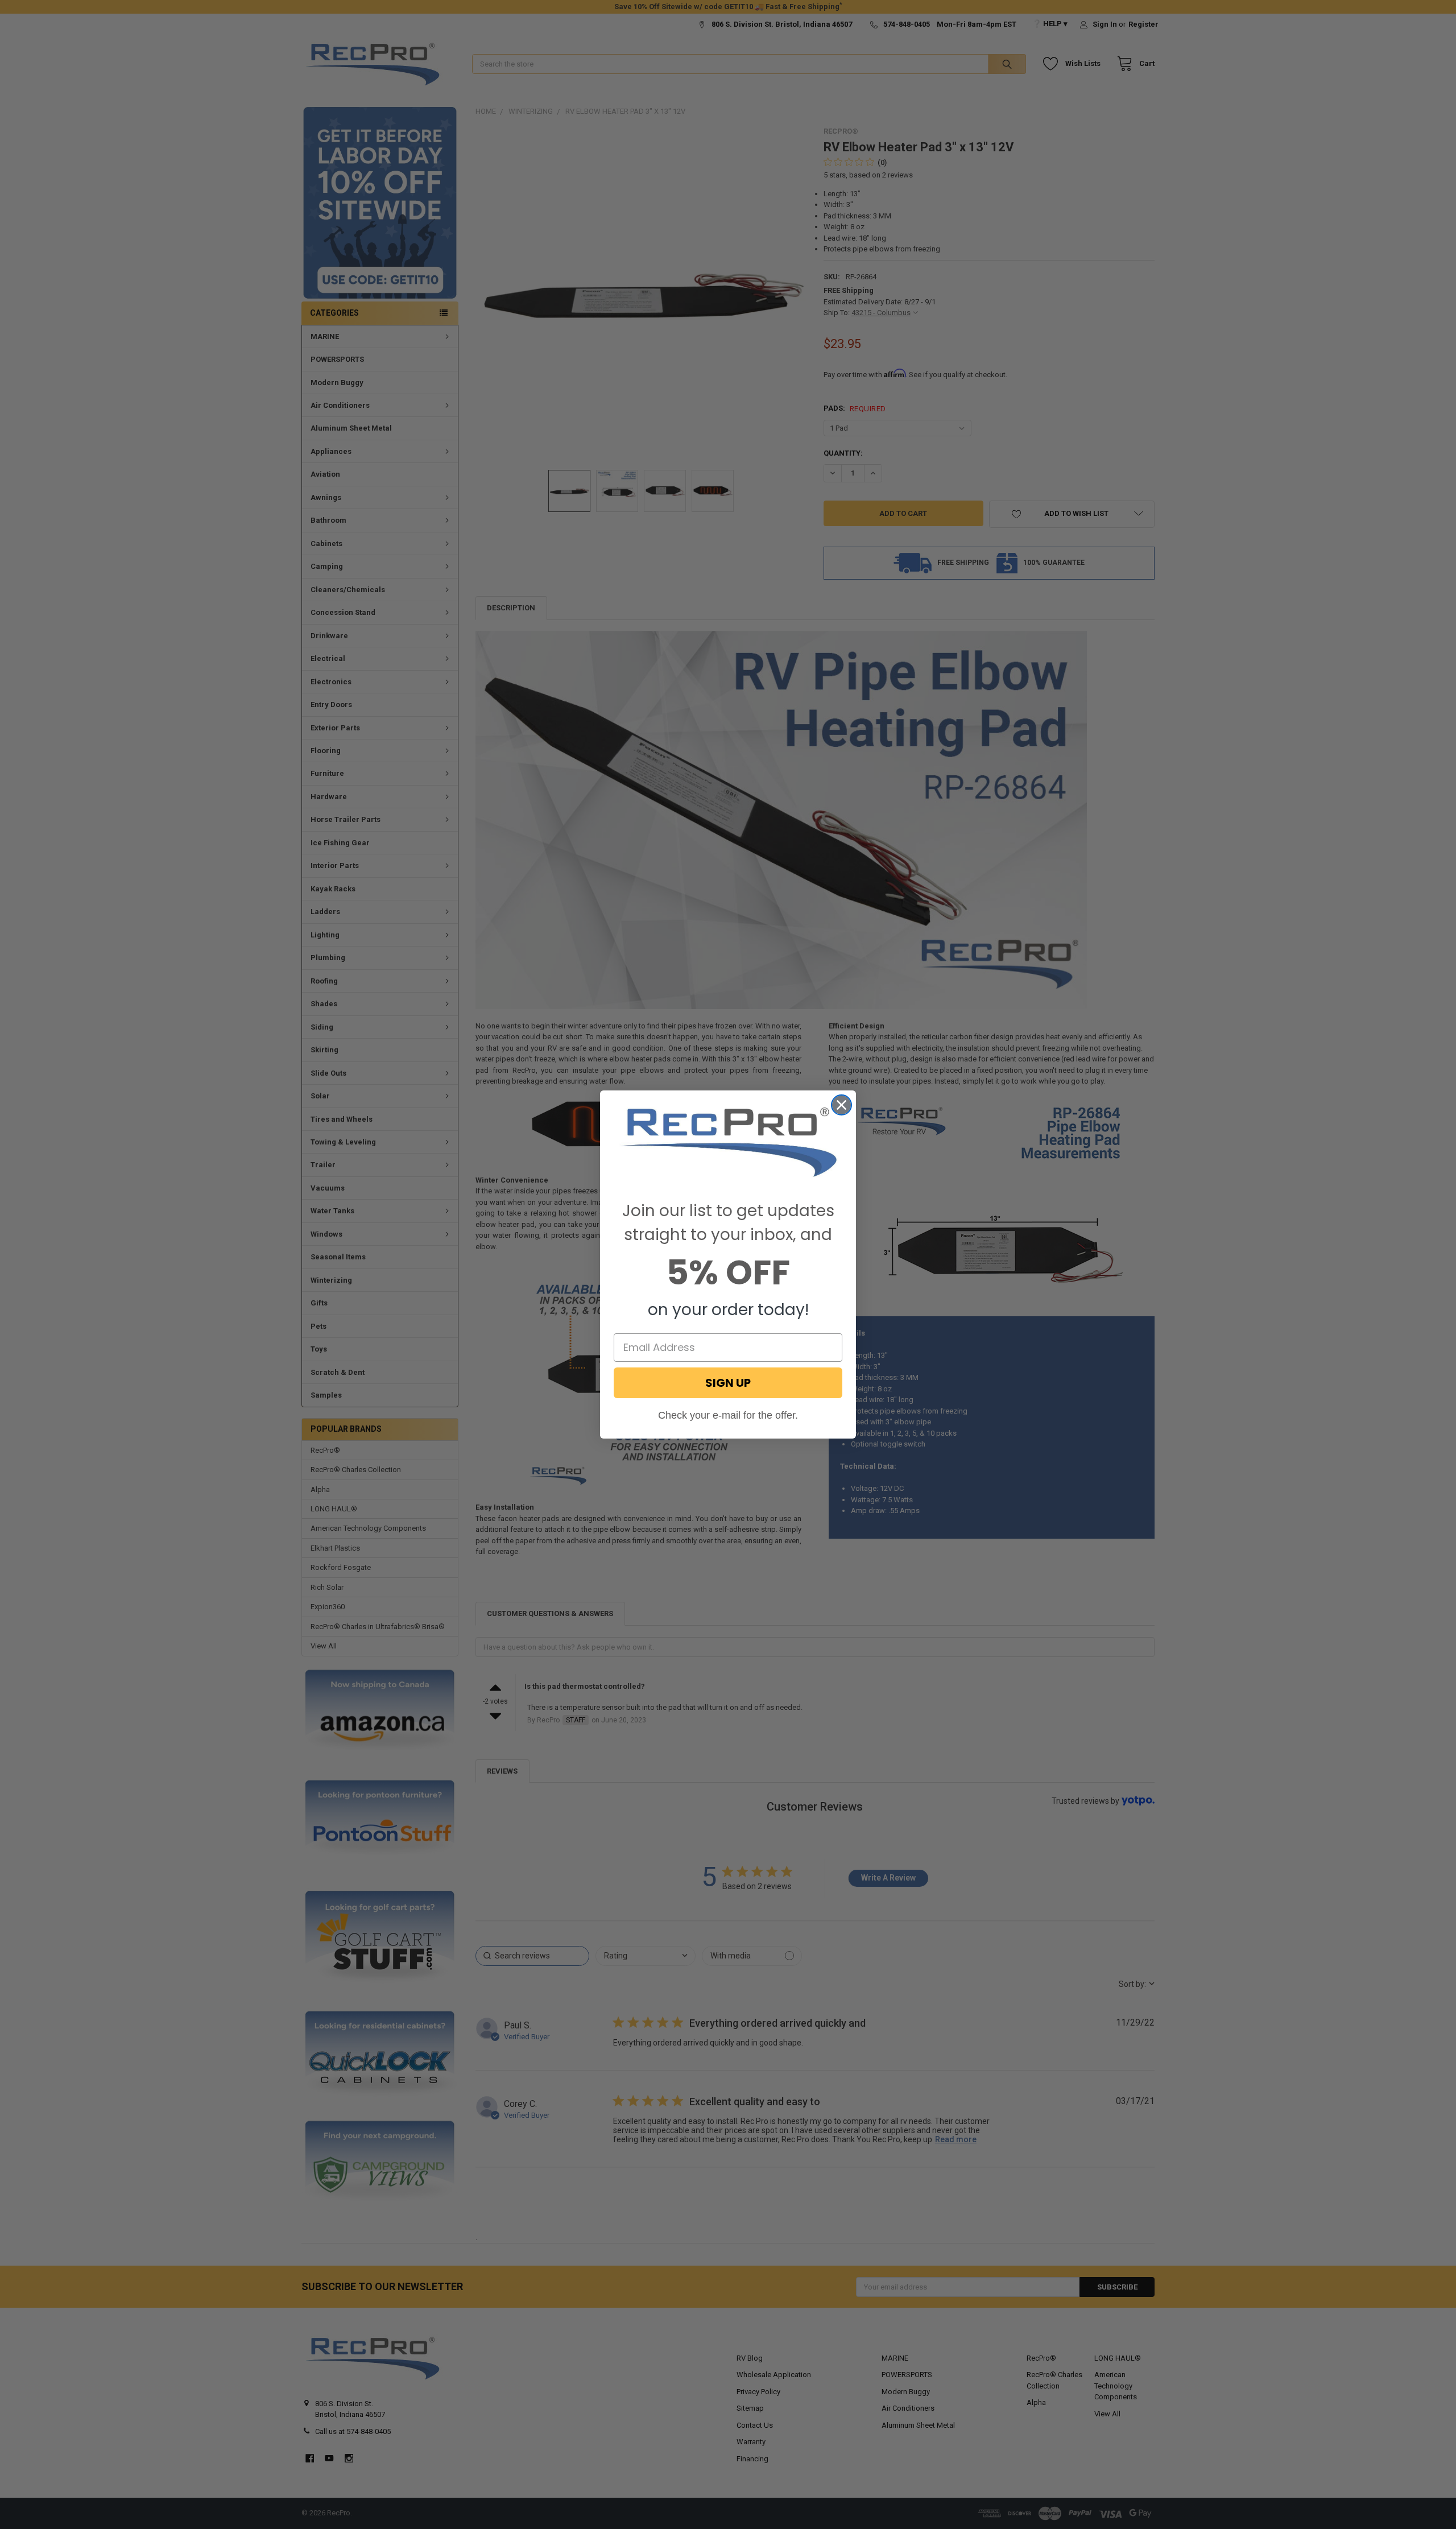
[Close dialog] (841, 1105)
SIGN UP (728, 1383)
